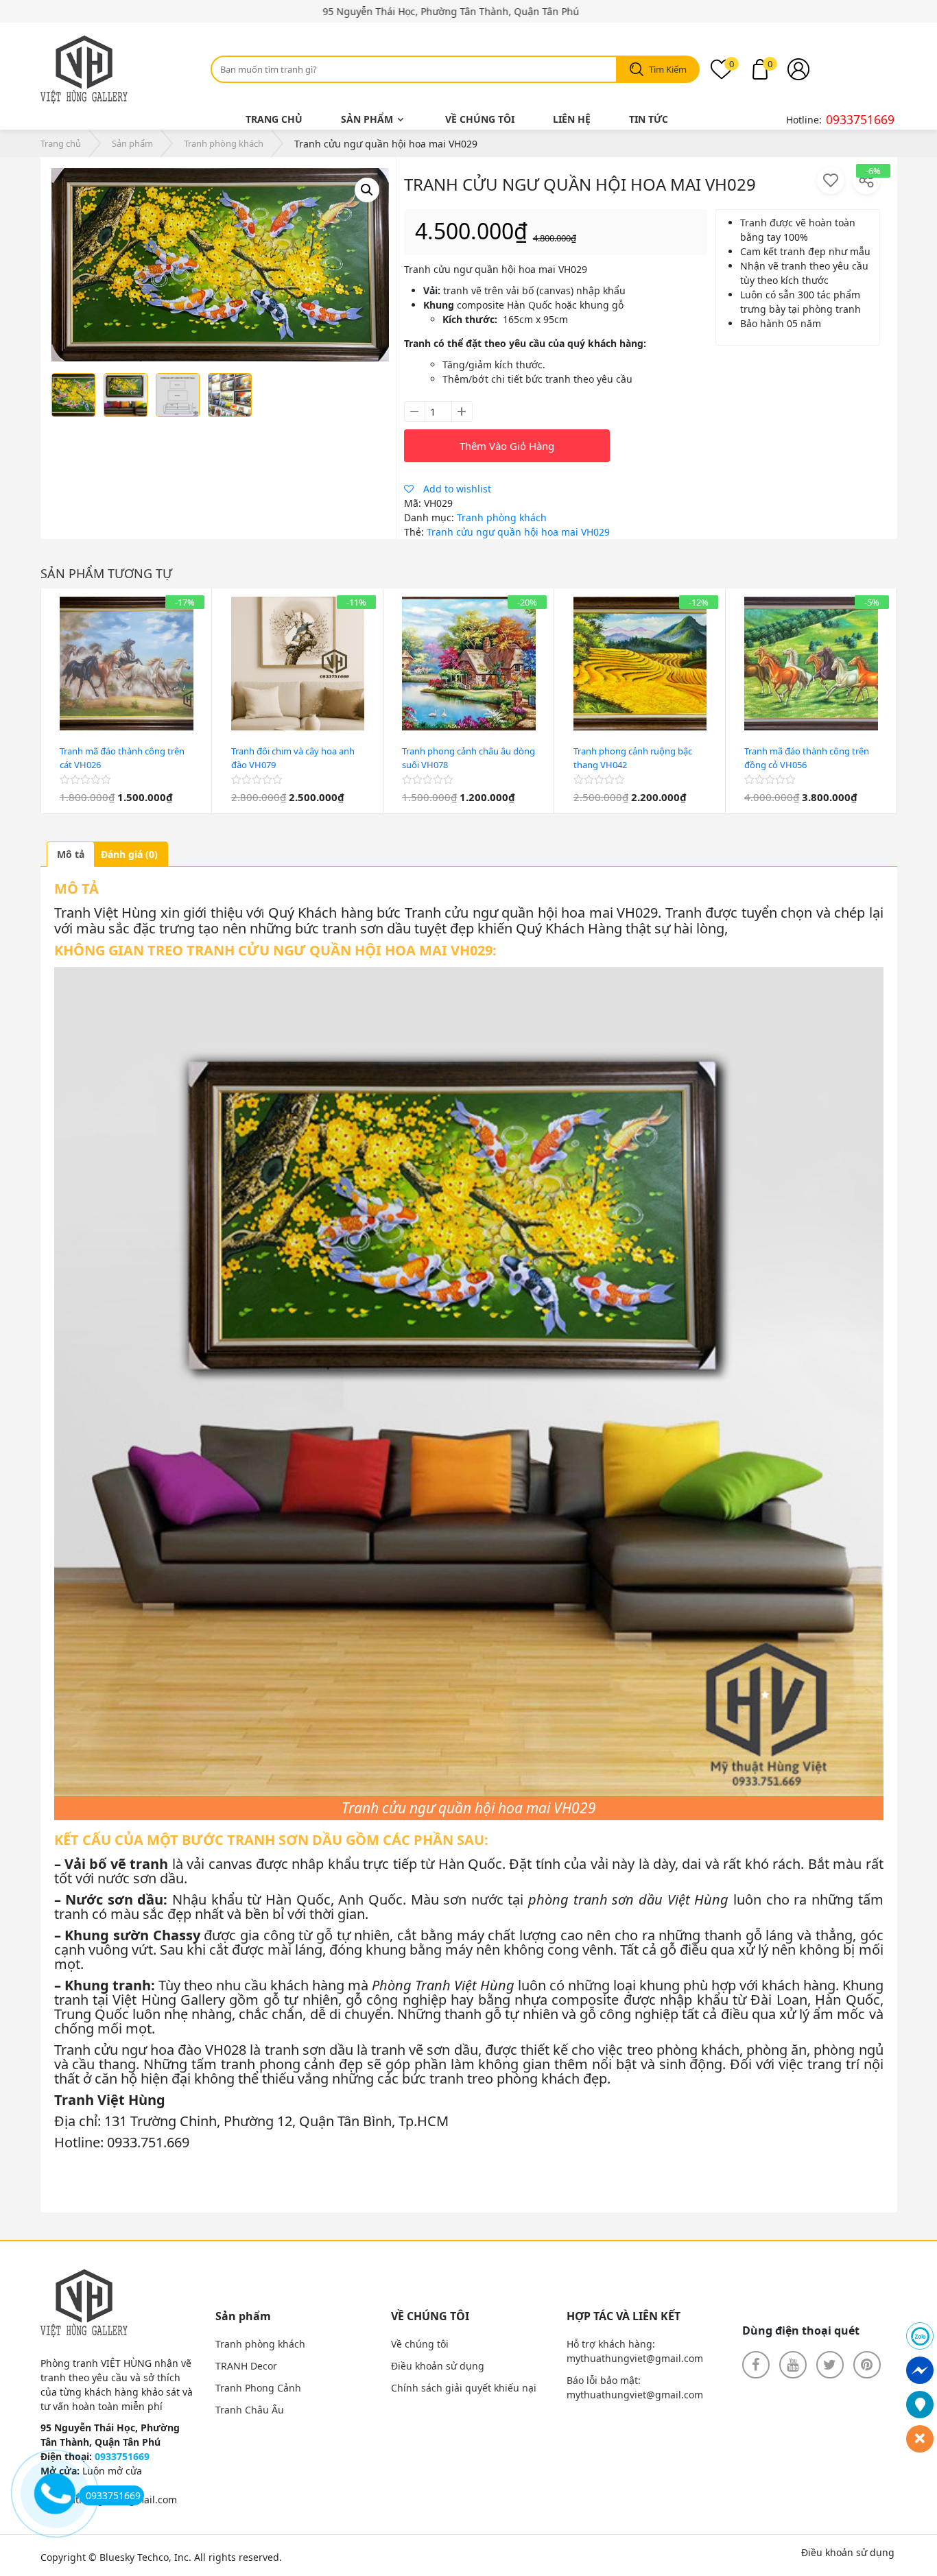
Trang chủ (274, 119)
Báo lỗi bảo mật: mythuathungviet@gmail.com (635, 2387)
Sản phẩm (367, 119)
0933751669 (860, 119)
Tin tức (649, 119)
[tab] (71, 854)
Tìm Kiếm (668, 69)
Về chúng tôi (480, 119)
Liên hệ (572, 119)
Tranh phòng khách (224, 143)
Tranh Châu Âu (250, 2410)
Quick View (128, 807)
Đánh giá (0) (129, 854)
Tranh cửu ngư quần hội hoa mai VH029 (518, 532)
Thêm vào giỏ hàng (507, 446)
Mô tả (71, 854)
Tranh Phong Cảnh (258, 2388)
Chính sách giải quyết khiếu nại (464, 2388)
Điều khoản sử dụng (438, 2366)
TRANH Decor (246, 2366)
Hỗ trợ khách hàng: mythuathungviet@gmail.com (635, 2351)
